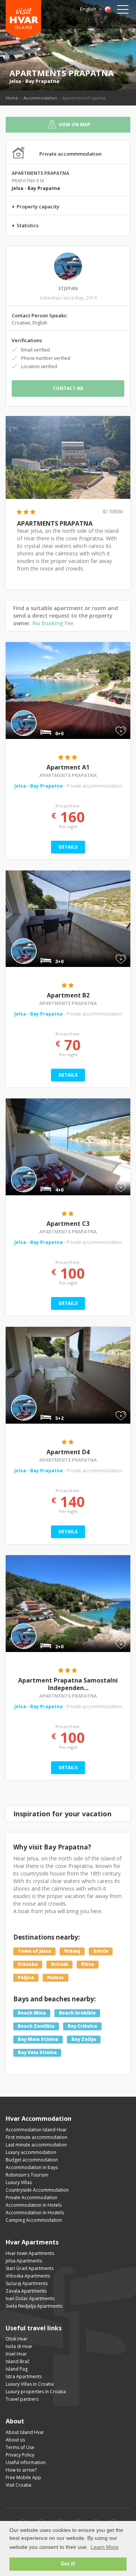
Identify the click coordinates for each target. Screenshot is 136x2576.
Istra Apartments (24, 2376)
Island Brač (18, 2361)
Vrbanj (72, 1951)
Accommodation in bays (32, 2167)
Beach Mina (32, 2013)
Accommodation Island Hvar (36, 2130)
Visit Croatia (19, 2485)
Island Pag (17, 2369)
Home (12, 98)
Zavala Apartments (26, 2291)
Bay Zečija (84, 2039)
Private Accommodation (32, 2197)
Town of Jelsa (34, 1951)
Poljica (26, 1978)
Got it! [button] (68, 2564)
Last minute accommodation (36, 2145)
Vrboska (28, 1965)
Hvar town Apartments (30, 2253)
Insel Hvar (16, 2354)
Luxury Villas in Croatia (30, 2384)
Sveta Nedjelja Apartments (34, 2306)
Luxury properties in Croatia (36, 2392)
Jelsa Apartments (24, 2261)
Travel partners (22, 2399)
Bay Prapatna (42, 81)
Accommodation (40, 98)
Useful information (26, 2462)
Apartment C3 (68, 1224)
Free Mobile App (23, 2477)
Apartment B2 (68, 995)
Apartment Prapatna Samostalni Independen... (68, 1684)
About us (15, 2440)
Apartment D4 (68, 1452)
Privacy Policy (20, 2455)
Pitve (88, 1965)
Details (68, 847)
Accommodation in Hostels (35, 2213)
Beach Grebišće (77, 2013)
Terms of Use (20, 2447)
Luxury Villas (19, 2182)
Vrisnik (59, 1965)
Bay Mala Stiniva (38, 2039)
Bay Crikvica (82, 2026)
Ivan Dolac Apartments (30, 2298)
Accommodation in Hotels (34, 2205)
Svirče (101, 1951)
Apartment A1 (68, 767)
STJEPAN (68, 288)
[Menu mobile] (123, 11)
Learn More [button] (105, 2547)
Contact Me (68, 388)
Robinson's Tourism (27, 2175)
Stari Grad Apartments (30, 2268)
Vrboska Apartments (28, 2276)
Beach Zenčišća (36, 2026)
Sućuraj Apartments (27, 2283)
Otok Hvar (17, 2339)
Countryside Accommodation (37, 2190)
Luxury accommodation (31, 2152)
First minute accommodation (36, 2137)
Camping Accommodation (34, 2220)
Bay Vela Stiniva (37, 2052)
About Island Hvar (25, 2432)
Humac (56, 1978)
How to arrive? (21, 2470)
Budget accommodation (32, 2160)
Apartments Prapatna (68, 775)
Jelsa (15, 81)
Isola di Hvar (19, 2346)
